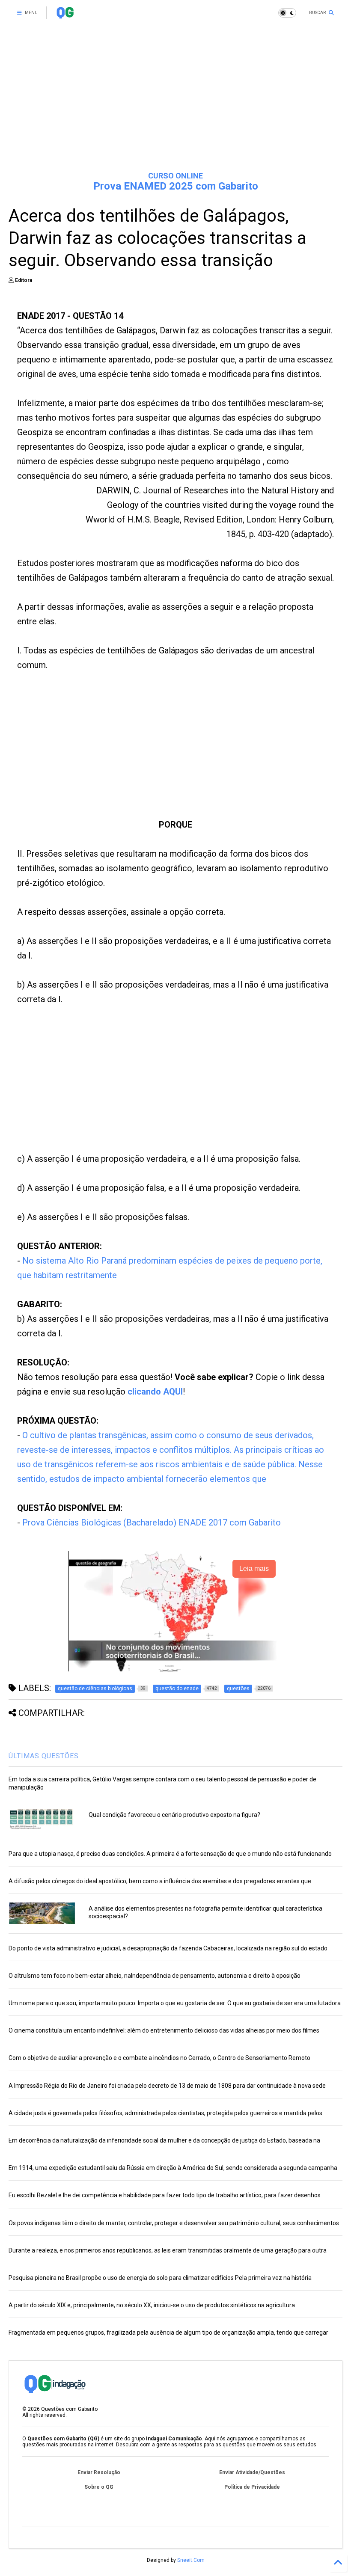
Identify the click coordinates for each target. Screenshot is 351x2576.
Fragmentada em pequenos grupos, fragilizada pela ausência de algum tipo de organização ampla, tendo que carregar (168, 2333)
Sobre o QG (99, 2487)
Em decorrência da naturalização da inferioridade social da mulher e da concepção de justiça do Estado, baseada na (164, 2140)
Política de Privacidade (252, 2487)
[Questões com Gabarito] (65, 15)
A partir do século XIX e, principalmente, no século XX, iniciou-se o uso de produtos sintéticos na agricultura (152, 2305)
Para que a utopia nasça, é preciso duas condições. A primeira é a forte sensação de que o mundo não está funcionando (170, 1854)
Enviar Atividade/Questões (252, 2472)
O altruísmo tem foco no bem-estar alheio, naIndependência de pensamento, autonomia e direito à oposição (155, 1976)
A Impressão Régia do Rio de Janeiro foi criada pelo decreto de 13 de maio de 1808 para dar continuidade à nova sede (167, 2086)
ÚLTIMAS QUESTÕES (44, 1756)
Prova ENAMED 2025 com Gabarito (176, 186)
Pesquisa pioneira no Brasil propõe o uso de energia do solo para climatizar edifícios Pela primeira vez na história (160, 2278)
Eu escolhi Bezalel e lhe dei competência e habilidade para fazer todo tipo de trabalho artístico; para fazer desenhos (165, 2195)
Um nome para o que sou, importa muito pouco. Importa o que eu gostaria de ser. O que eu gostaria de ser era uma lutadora (175, 2003)
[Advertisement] (175, 98)
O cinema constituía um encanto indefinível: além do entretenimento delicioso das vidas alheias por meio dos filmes (164, 2030)
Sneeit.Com (191, 2560)
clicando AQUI (155, 1392)
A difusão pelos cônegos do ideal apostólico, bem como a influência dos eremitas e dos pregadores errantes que (160, 1881)
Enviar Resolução (99, 2472)
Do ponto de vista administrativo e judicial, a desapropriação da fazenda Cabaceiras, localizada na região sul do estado (168, 1948)
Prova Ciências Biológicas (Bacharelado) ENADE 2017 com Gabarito (152, 1522)
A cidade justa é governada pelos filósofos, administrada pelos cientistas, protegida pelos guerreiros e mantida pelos (165, 2113)
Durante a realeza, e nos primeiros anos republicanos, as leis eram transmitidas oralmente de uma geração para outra (168, 2250)
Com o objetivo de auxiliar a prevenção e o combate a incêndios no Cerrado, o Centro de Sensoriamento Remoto (159, 2058)
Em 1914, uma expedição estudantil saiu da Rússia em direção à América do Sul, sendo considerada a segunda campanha (173, 2168)
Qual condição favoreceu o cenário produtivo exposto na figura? (174, 1815)
